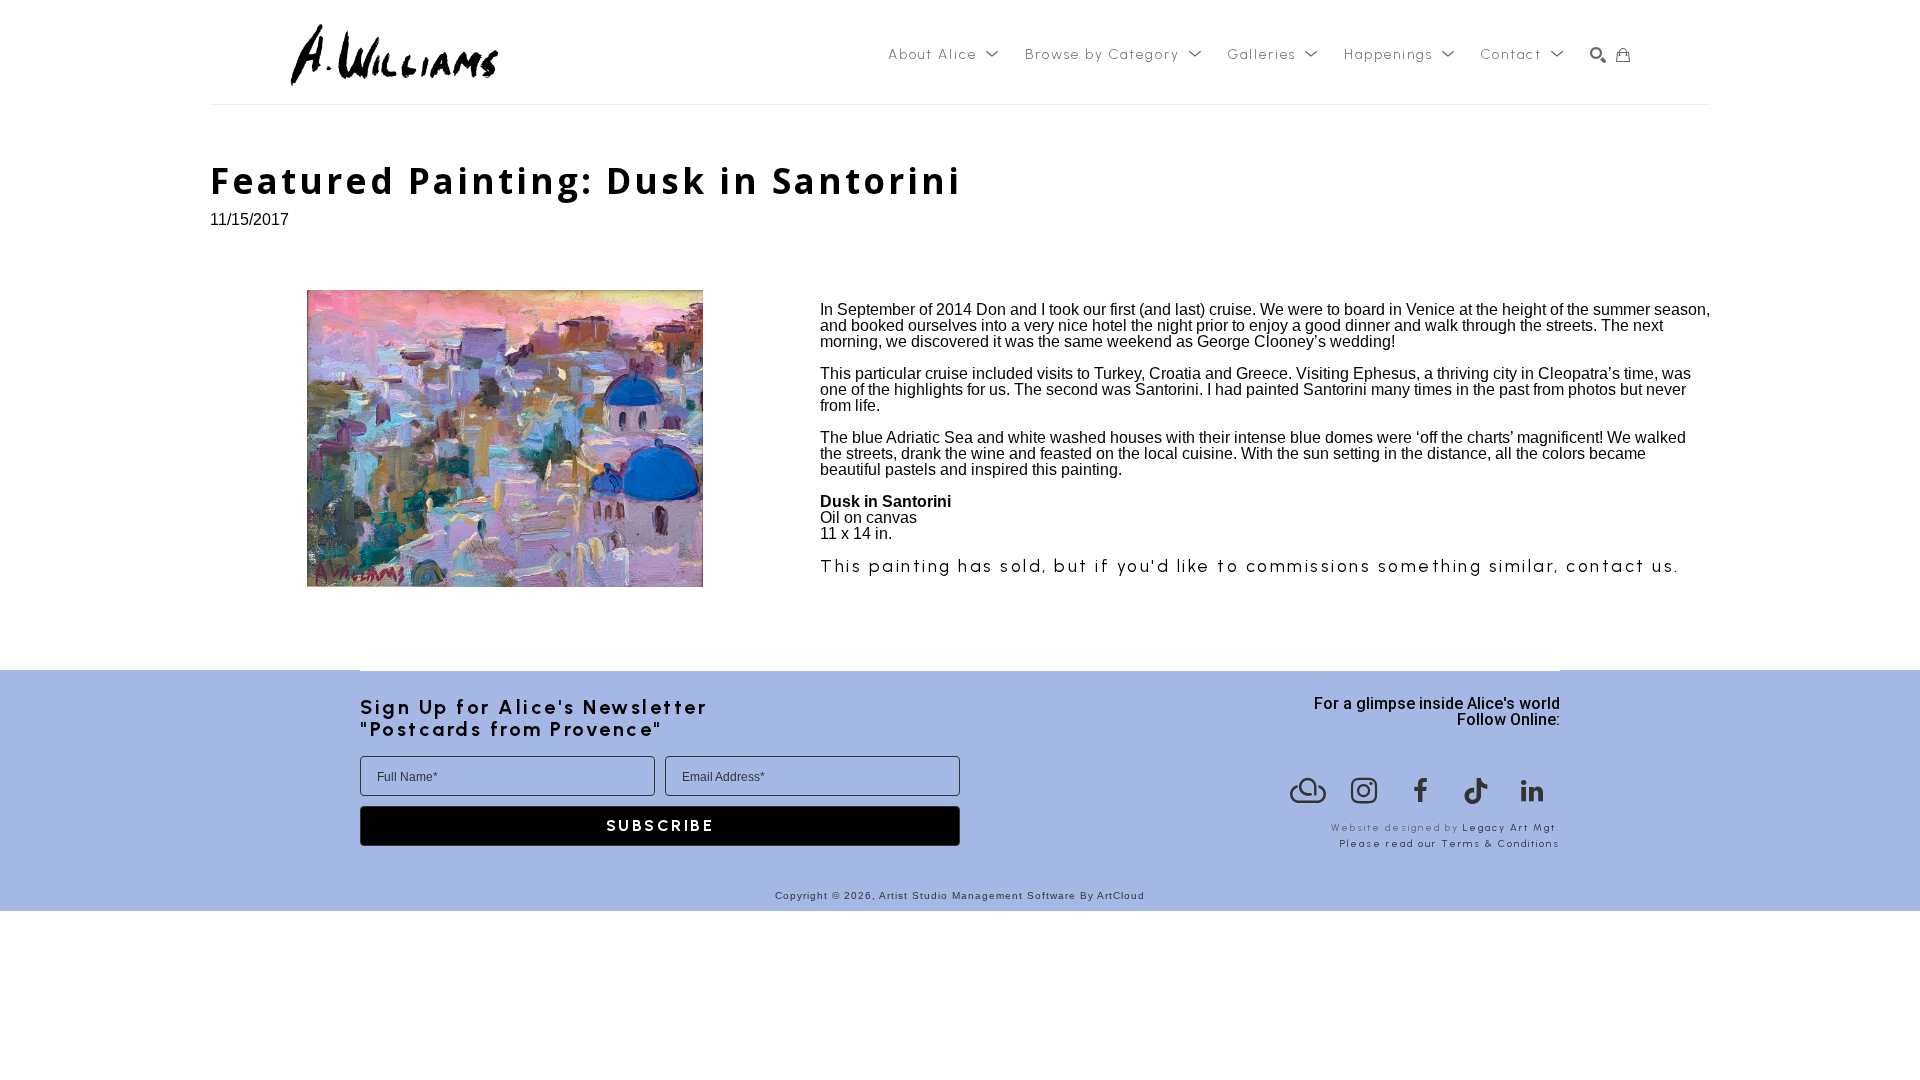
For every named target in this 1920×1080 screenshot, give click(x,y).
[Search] (1598, 55)
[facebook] (1420, 791)
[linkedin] (1532, 791)
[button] (944, 55)
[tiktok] (1476, 791)
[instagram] (1364, 791)
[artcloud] (1308, 791)
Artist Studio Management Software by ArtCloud (1012, 895)
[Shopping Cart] (1623, 55)
